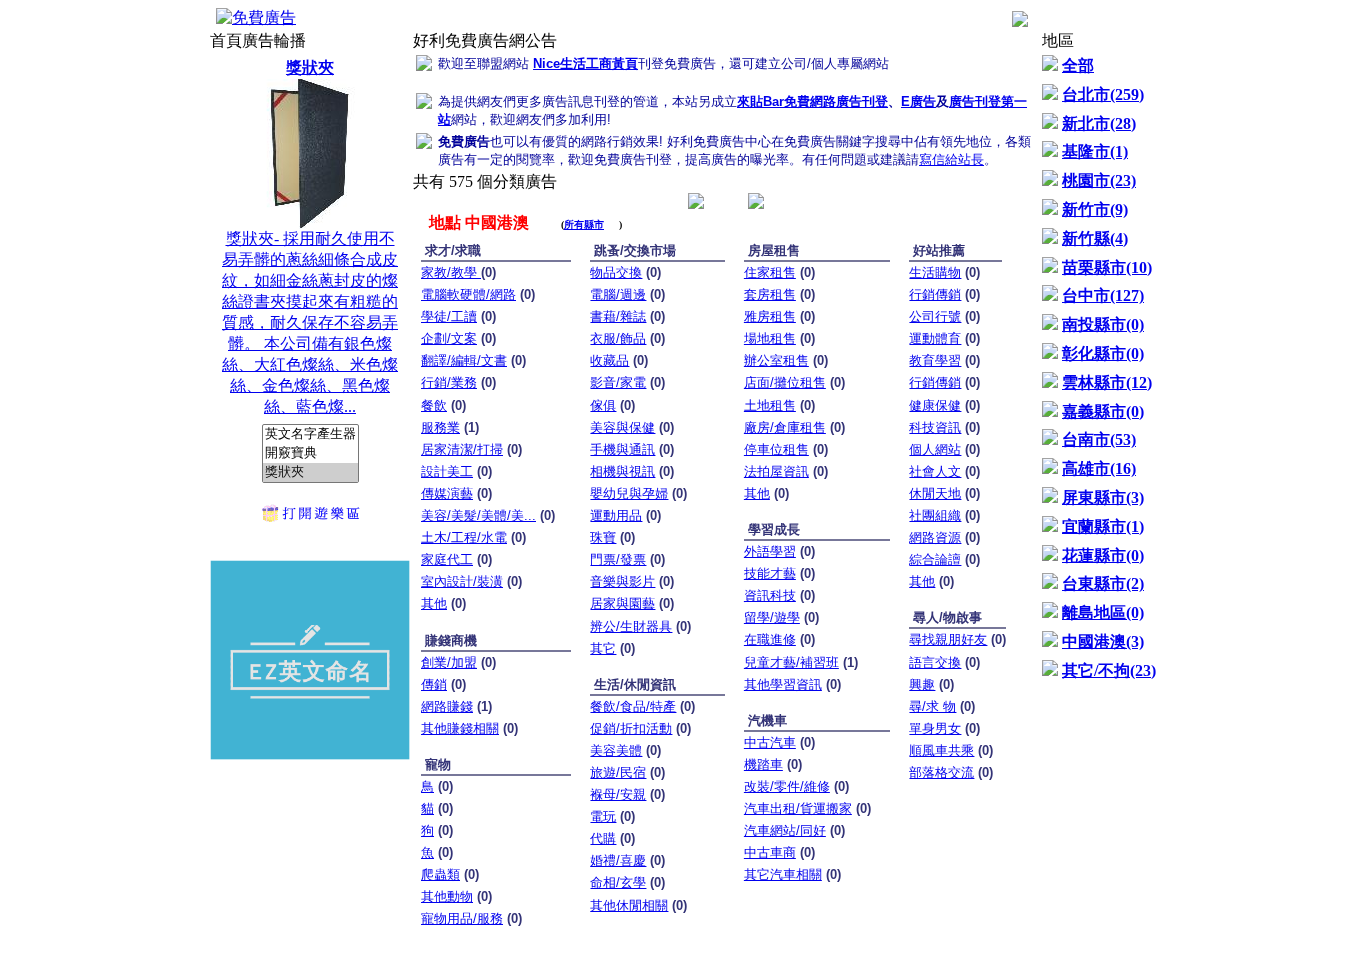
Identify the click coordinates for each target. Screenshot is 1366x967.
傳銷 (434, 684)
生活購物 (935, 272)
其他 (434, 603)
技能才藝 (770, 573)
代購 (603, 838)
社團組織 (935, 515)
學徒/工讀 (449, 316)
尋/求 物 (932, 706)
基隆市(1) (1095, 151)
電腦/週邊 (618, 294)
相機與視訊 (622, 471)
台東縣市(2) (1103, 583)
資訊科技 (770, 595)
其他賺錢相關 (460, 728)
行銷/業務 (449, 382)
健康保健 (935, 405)
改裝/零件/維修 (787, 786)
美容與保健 (622, 427)
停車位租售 (776, 449)
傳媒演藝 (447, 493)
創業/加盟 (449, 662)
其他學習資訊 (783, 684)
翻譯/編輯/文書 (464, 360)
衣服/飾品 (618, 338)
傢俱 (603, 405)
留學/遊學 (772, 617)
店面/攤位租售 (785, 382)
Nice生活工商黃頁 (585, 63)
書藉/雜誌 (618, 316)
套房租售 (770, 294)
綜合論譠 (935, 559)
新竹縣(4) (1095, 238)
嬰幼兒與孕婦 (629, 493)
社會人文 (935, 471)
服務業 (440, 427)
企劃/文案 (449, 338)
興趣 (922, 684)
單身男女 (935, 728)
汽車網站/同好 (785, 830)
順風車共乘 (941, 750)
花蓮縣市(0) (1103, 555)
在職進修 (770, 639)
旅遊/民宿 (618, 772)
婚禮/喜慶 (618, 860)
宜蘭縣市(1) (1103, 526)
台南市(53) (1099, 439)
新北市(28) (1099, 123)
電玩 (603, 816)
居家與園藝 (622, 603)
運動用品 (616, 515)
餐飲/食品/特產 (633, 706)
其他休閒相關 (629, 905)
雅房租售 (770, 316)
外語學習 (770, 551)
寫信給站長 (951, 159)
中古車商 (770, 852)
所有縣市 (584, 224)
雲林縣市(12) (1107, 382)
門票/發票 (618, 559)
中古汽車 (770, 742)
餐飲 (434, 405)
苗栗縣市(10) (1107, 267)
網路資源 (935, 537)
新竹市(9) (1095, 209)
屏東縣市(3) (1103, 497)
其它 (603, 648)
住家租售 (770, 272)
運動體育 (935, 338)
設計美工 (447, 471)
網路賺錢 (447, 706)
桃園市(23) (1099, 180)
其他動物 (447, 896)
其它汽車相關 (783, 874)
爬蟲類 (440, 874)
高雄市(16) (1099, 468)
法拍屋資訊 (776, 471)
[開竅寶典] (310, 453)
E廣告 (918, 101)
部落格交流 (941, 772)
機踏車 (763, 764)
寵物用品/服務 (462, 918)
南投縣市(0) (1103, 324)
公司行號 (935, 316)
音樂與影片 (622, 581)
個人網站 (935, 449)
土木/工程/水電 (464, 537)
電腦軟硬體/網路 (468, 294)
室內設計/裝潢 (462, 581)
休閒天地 (935, 493)
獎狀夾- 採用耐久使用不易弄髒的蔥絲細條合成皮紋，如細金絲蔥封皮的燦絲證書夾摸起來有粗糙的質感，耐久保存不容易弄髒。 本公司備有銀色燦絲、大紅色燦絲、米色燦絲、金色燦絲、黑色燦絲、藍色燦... (310, 237)
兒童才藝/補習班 (791, 662)
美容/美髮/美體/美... (478, 515)
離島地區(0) (1103, 612)
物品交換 (616, 272)
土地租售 (770, 405)
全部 (1078, 65)
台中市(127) (1103, 295)
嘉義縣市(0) (1103, 411)
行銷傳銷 (935, 294)
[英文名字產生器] (310, 434)
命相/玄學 (618, 882)
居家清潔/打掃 (462, 449)
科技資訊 (935, 427)
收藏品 (609, 360)
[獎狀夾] (310, 472)
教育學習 (935, 360)
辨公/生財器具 (631, 626)
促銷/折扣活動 (631, 728)
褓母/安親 (618, 794)
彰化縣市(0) (1103, 353)
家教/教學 (451, 272)
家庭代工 (447, 559)
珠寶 (603, 537)
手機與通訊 (622, 449)
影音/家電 (618, 382)
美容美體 (616, 750)
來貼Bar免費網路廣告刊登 (812, 101)
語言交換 (935, 662)
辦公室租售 (776, 360)
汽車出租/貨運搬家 (798, 808)
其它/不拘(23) (1109, 670)
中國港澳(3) (1103, 641)
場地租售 (770, 338)
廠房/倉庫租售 (785, 427)
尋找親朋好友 (948, 639)
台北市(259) (1103, 94)
